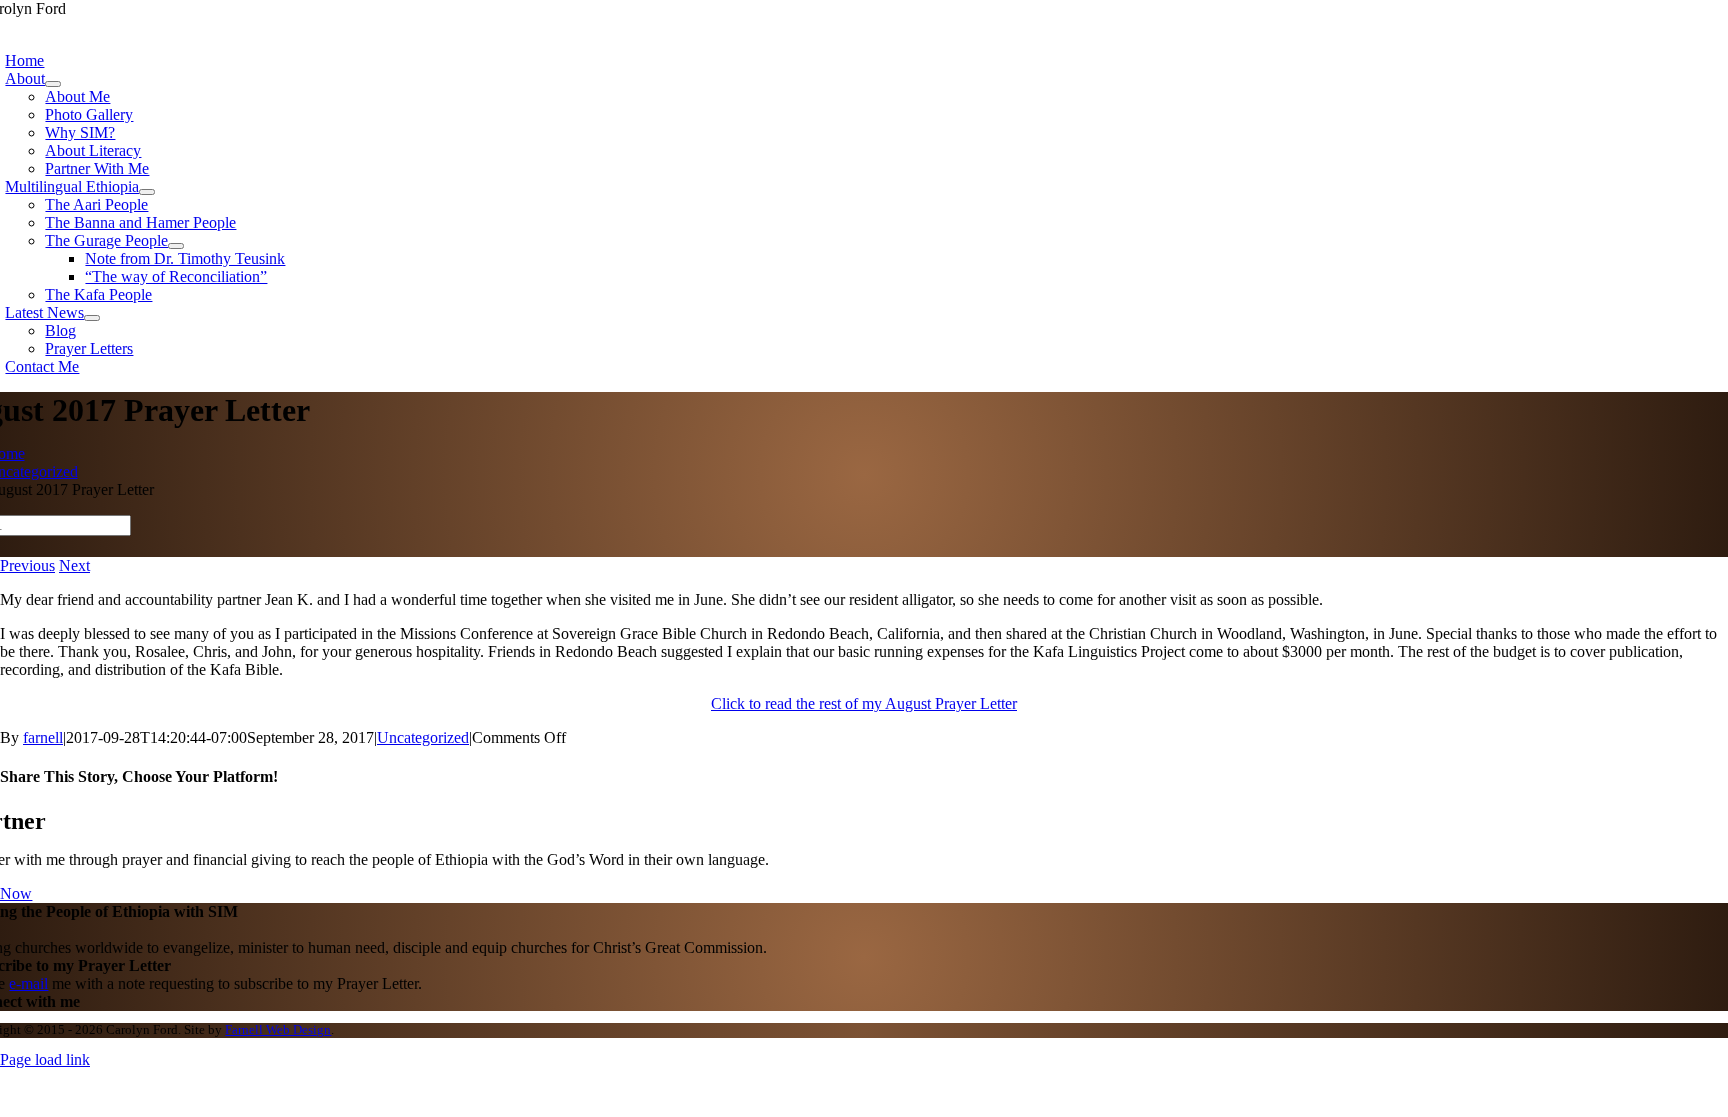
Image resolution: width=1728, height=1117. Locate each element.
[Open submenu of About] (53, 84)
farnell (43, 737)
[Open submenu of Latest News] (92, 318)
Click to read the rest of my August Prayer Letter (864, 703)
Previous (27, 565)
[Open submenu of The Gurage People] (176, 246)
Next (74, 565)
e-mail (28, 983)
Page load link (45, 1059)
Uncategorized (423, 737)
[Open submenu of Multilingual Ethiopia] (147, 192)
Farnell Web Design (278, 1030)
